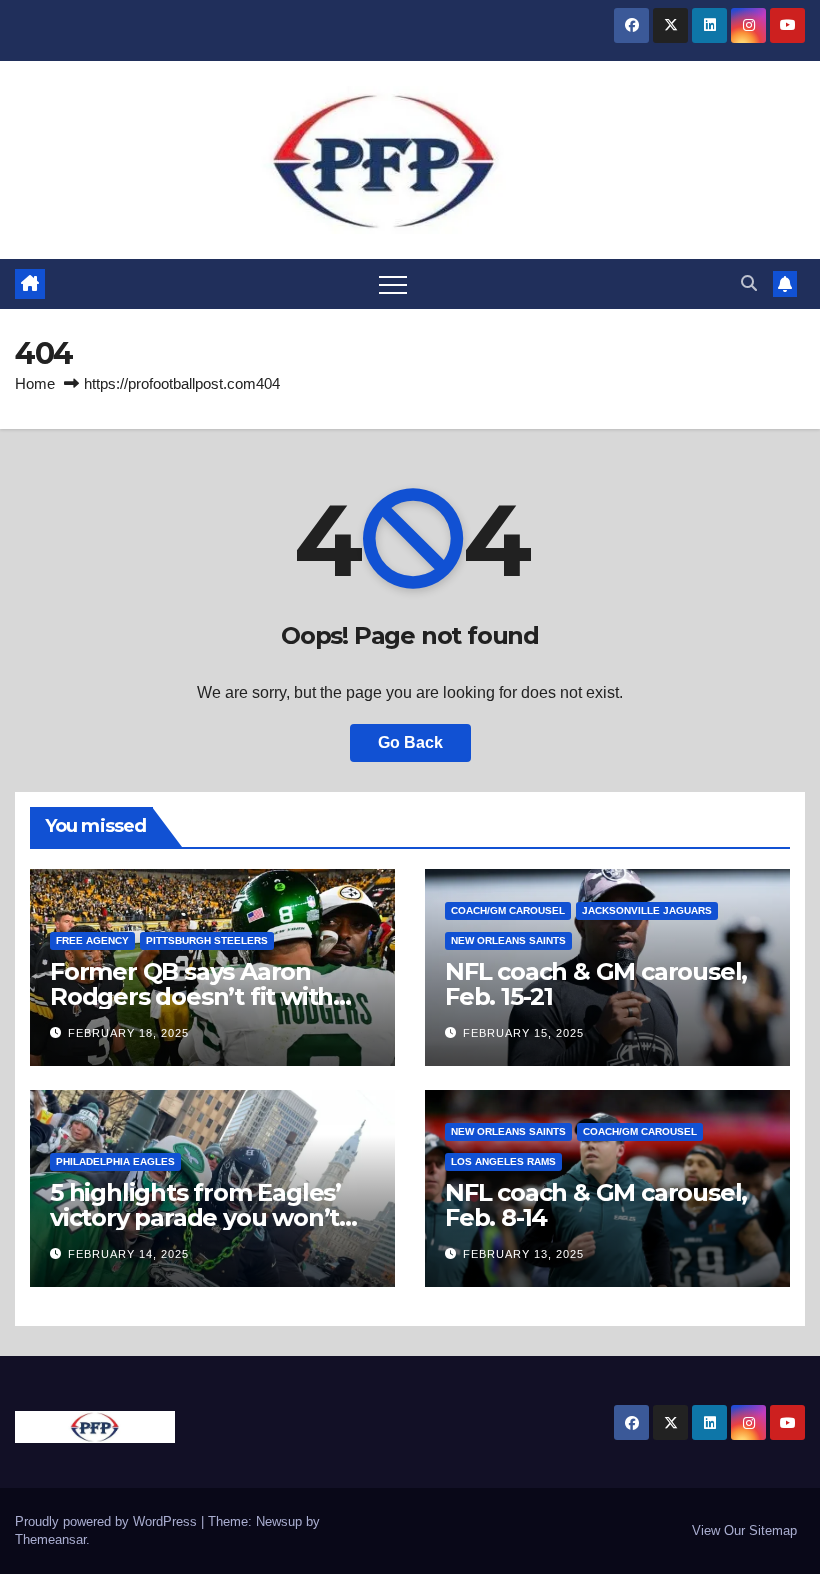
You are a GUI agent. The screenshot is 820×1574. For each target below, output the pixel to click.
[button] (749, 283)
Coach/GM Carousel (508, 910)
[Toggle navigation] (393, 284)
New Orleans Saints (508, 940)
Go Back (410, 742)
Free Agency (92, 940)
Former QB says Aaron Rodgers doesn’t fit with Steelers (191, 996)
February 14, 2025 (128, 1254)
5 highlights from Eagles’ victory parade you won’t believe (195, 1217)
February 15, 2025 (523, 1033)
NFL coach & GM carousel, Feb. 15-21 (596, 984)
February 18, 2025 (128, 1033)
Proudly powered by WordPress (108, 1521)
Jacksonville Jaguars (647, 910)
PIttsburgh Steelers (207, 940)
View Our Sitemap (744, 1530)
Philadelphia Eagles (115, 1161)
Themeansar (50, 1539)
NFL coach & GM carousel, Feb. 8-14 (596, 1205)
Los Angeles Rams (503, 1161)
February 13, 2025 (523, 1254)
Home (35, 383)
